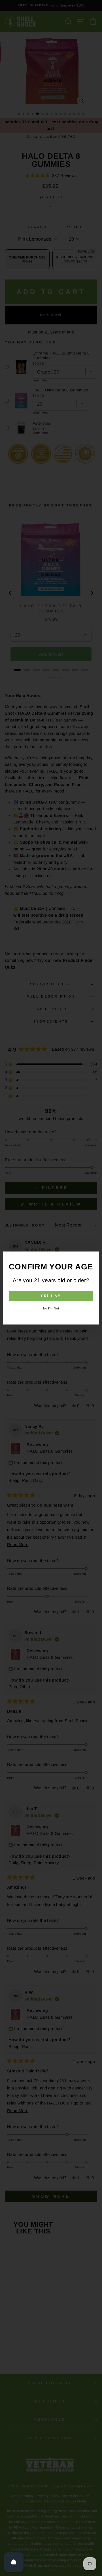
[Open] (14, 2562)
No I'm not (51, 1308)
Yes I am (51, 1296)
